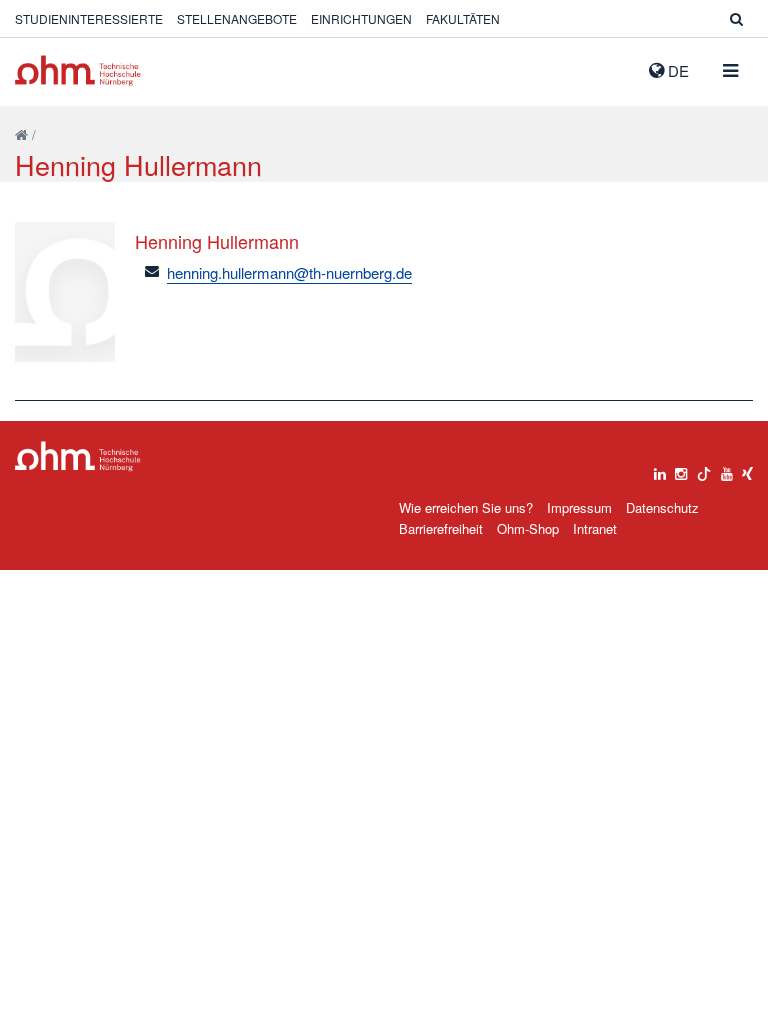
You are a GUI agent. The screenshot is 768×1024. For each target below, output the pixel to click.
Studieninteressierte (89, 18)
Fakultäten (463, 18)
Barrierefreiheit (441, 528)
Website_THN (78, 70)
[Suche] (736, 18)
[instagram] (681, 469)
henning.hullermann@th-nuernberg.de (289, 272)
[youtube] (727, 469)
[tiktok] (704, 469)
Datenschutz (662, 507)
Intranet (595, 528)
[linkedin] (660, 469)
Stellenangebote (237, 18)
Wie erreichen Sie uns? (466, 507)
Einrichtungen (361, 18)
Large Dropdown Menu (78, 456)
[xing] (747, 469)
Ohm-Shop (528, 528)
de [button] (676, 70)
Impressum (579, 507)
